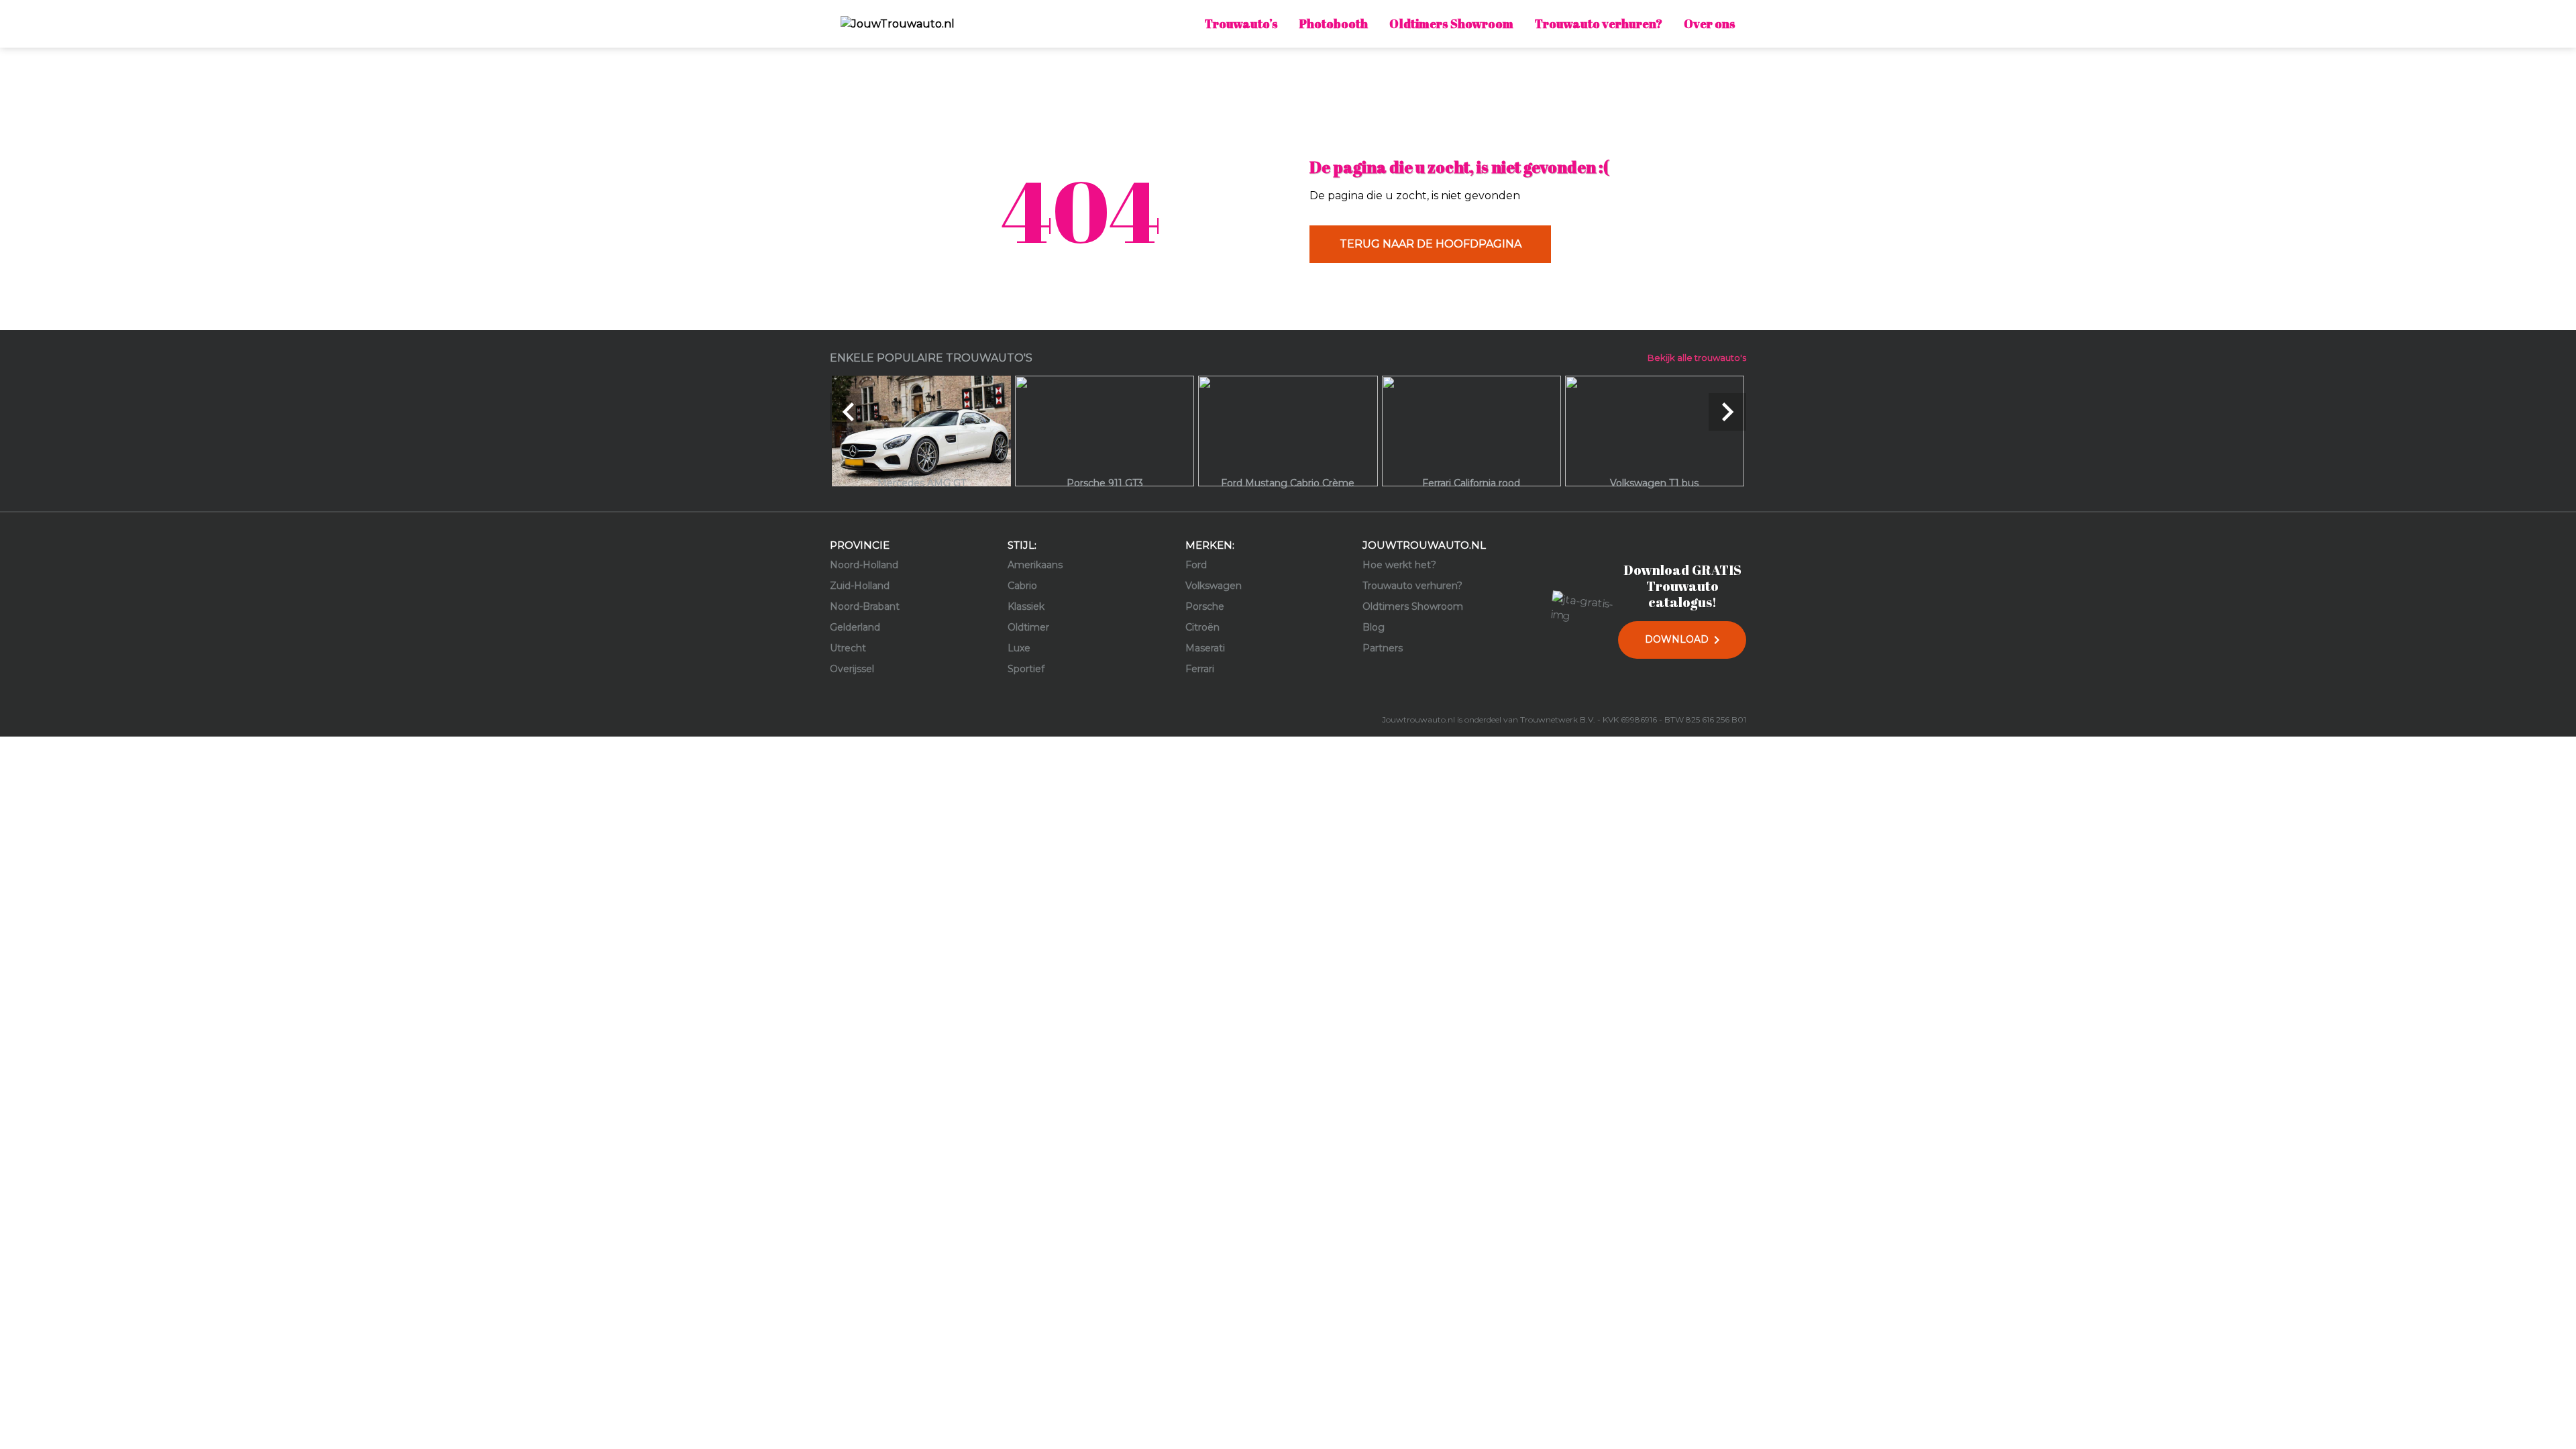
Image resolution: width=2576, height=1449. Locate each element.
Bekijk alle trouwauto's (1697, 358)
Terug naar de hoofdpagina (1431, 244)
